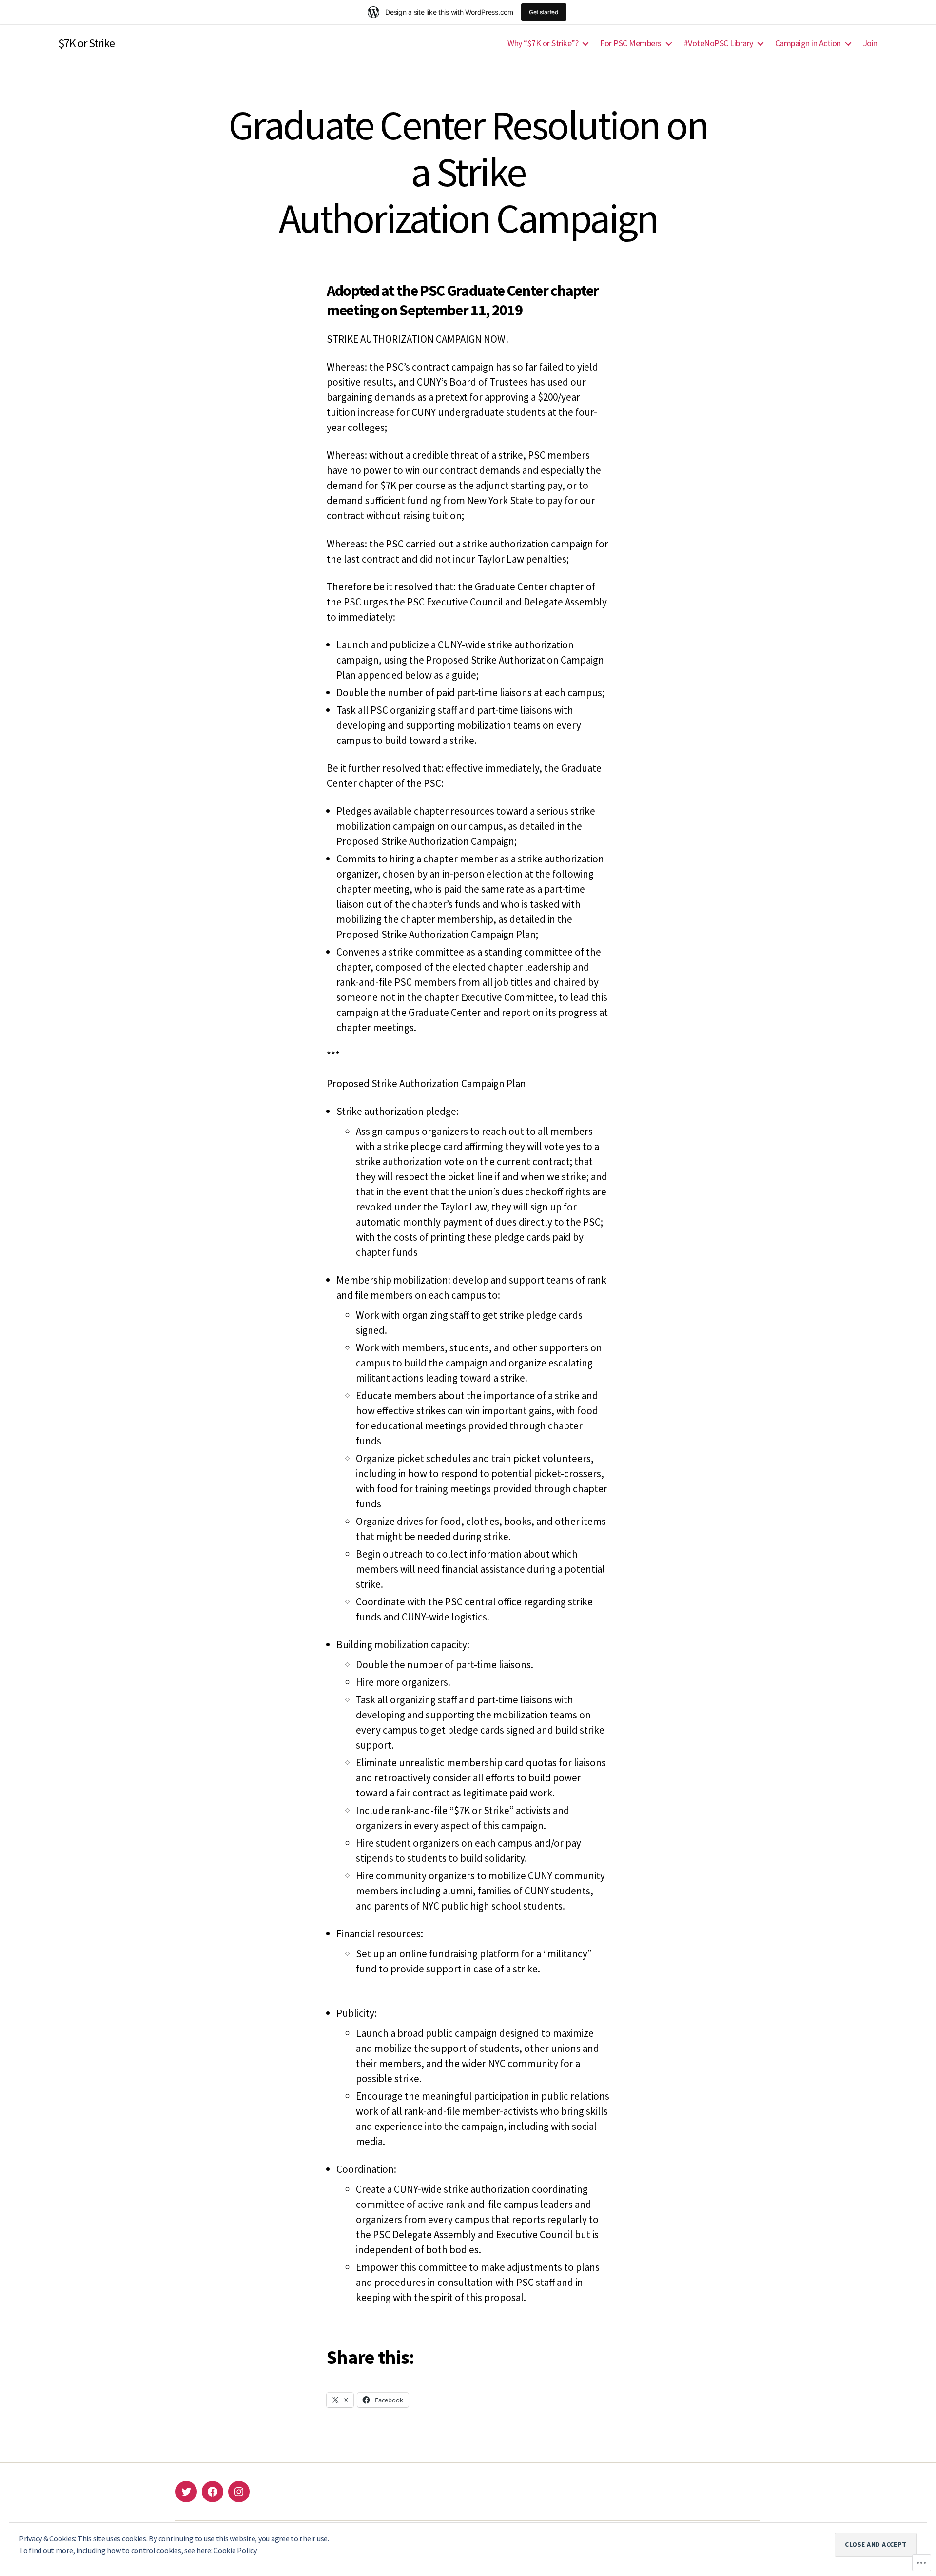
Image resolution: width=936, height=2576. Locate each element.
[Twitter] (186, 2492)
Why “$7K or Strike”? (543, 43)
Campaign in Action (808, 43)
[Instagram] (239, 2492)
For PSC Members (631, 43)
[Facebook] (213, 2492)
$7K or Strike (87, 43)
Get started (544, 12)
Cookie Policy (235, 2550)
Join (870, 43)
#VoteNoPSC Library (718, 43)
